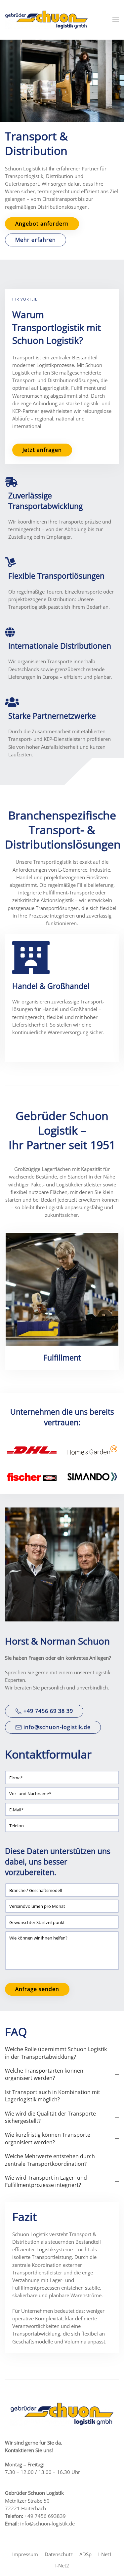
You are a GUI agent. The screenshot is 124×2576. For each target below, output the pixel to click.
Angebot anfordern (42, 224)
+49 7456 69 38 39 (48, 1711)
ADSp (85, 2554)
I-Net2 (62, 2566)
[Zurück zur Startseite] (46, 20)
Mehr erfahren (36, 240)
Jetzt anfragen (42, 450)
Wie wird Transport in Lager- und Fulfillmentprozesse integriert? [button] (46, 2181)
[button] (116, 20)
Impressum (25, 2554)
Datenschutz (59, 2554)
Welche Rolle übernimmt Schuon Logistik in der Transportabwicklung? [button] (56, 2053)
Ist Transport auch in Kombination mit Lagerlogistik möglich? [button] (53, 2096)
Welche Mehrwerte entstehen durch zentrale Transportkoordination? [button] (50, 2160)
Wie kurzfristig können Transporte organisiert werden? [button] (48, 2138)
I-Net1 (105, 2554)
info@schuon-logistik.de (57, 1727)
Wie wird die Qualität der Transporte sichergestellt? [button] (50, 2117)
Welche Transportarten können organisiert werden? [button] (44, 2074)
